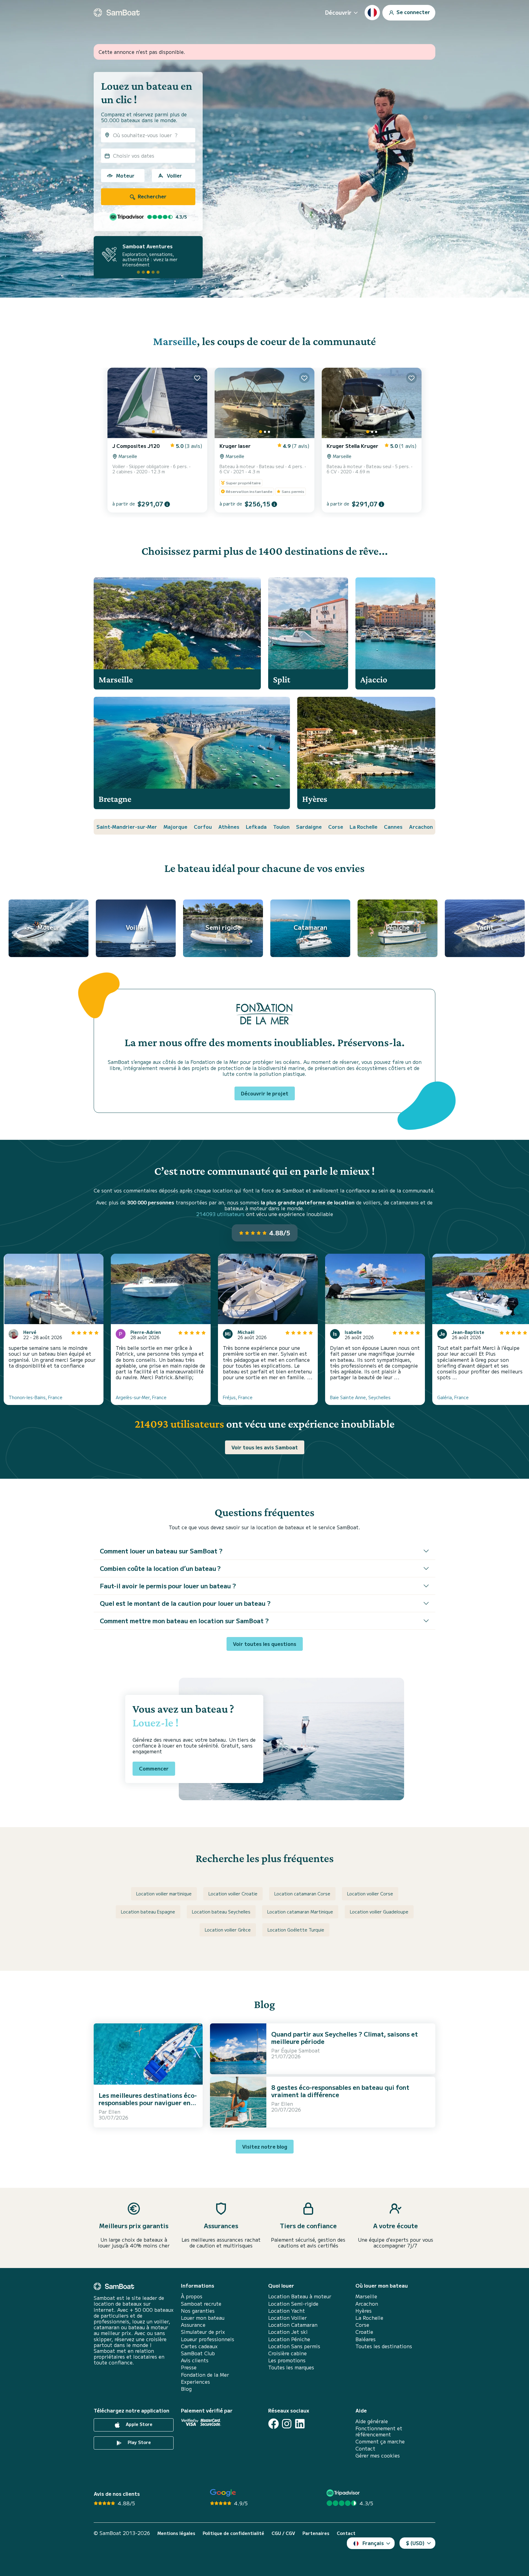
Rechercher (152, 196)
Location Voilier (287, 2318)
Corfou (203, 827)
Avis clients (195, 2360)
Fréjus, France (238, 1397)
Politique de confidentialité (233, 2533)
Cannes (393, 827)
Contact (365, 2448)
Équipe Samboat (300, 2050)
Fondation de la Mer (205, 2375)
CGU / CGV (283, 2533)
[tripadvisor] (344, 2493)
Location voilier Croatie (233, 1894)
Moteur (125, 175)
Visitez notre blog (265, 2146)
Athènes (229, 827)
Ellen (114, 2112)
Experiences (195, 2382)
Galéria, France (453, 1397)
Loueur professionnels (208, 2339)
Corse (336, 827)
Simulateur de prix (203, 2332)
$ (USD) (415, 2543)
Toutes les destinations (384, 2346)
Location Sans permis (294, 2346)
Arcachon (421, 827)
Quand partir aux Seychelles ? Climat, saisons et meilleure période (345, 2038)
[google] (223, 2493)
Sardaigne (309, 827)
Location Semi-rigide (293, 2304)
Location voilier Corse (370, 1894)
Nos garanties (198, 2311)
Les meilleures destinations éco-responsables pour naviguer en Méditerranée (148, 2103)
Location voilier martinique (164, 1894)
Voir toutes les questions (265, 1644)
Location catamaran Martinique (300, 1912)
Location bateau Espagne (148, 1912)
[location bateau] (117, 13)
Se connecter (413, 12)
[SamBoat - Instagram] (287, 2424)
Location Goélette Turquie (296, 1930)
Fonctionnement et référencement (379, 2431)
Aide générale (372, 2421)
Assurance (193, 2325)
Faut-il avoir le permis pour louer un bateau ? (168, 1586)
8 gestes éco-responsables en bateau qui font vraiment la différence (340, 2091)
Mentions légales (176, 2533)
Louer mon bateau (203, 2318)
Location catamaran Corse (302, 1894)
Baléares (366, 2339)
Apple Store (139, 2424)
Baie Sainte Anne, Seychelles (360, 1397)
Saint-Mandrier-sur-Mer (127, 827)
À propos (192, 2296)
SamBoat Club (198, 2353)
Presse (189, 2367)
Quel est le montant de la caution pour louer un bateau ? (185, 1603)
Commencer (154, 1768)
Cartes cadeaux (199, 2346)
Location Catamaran (293, 2325)
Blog (186, 2389)
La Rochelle (364, 827)
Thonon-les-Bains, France (36, 1397)
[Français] (372, 13)
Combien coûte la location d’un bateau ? (160, 1568)
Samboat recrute (201, 2304)
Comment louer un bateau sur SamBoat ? (161, 1551)
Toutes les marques (291, 2367)
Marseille (175, 341)
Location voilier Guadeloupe (379, 1912)
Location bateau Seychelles (221, 1912)
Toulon (281, 827)
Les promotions (287, 2360)
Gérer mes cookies (378, 2456)
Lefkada (256, 827)
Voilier (174, 175)
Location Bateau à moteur (300, 2296)
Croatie (364, 2332)
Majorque (175, 827)
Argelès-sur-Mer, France (141, 1397)
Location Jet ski (288, 2332)
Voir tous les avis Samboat (265, 1447)
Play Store (139, 2442)
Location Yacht (287, 2311)
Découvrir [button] (338, 12)
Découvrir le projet (265, 1093)
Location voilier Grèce (228, 1930)
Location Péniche (289, 2339)
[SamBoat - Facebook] (274, 2424)
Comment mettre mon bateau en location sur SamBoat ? (184, 1621)
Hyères (364, 2311)
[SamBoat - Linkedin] (300, 2424)
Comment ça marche (380, 2441)
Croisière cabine (287, 2353)
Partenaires (316, 2533)
